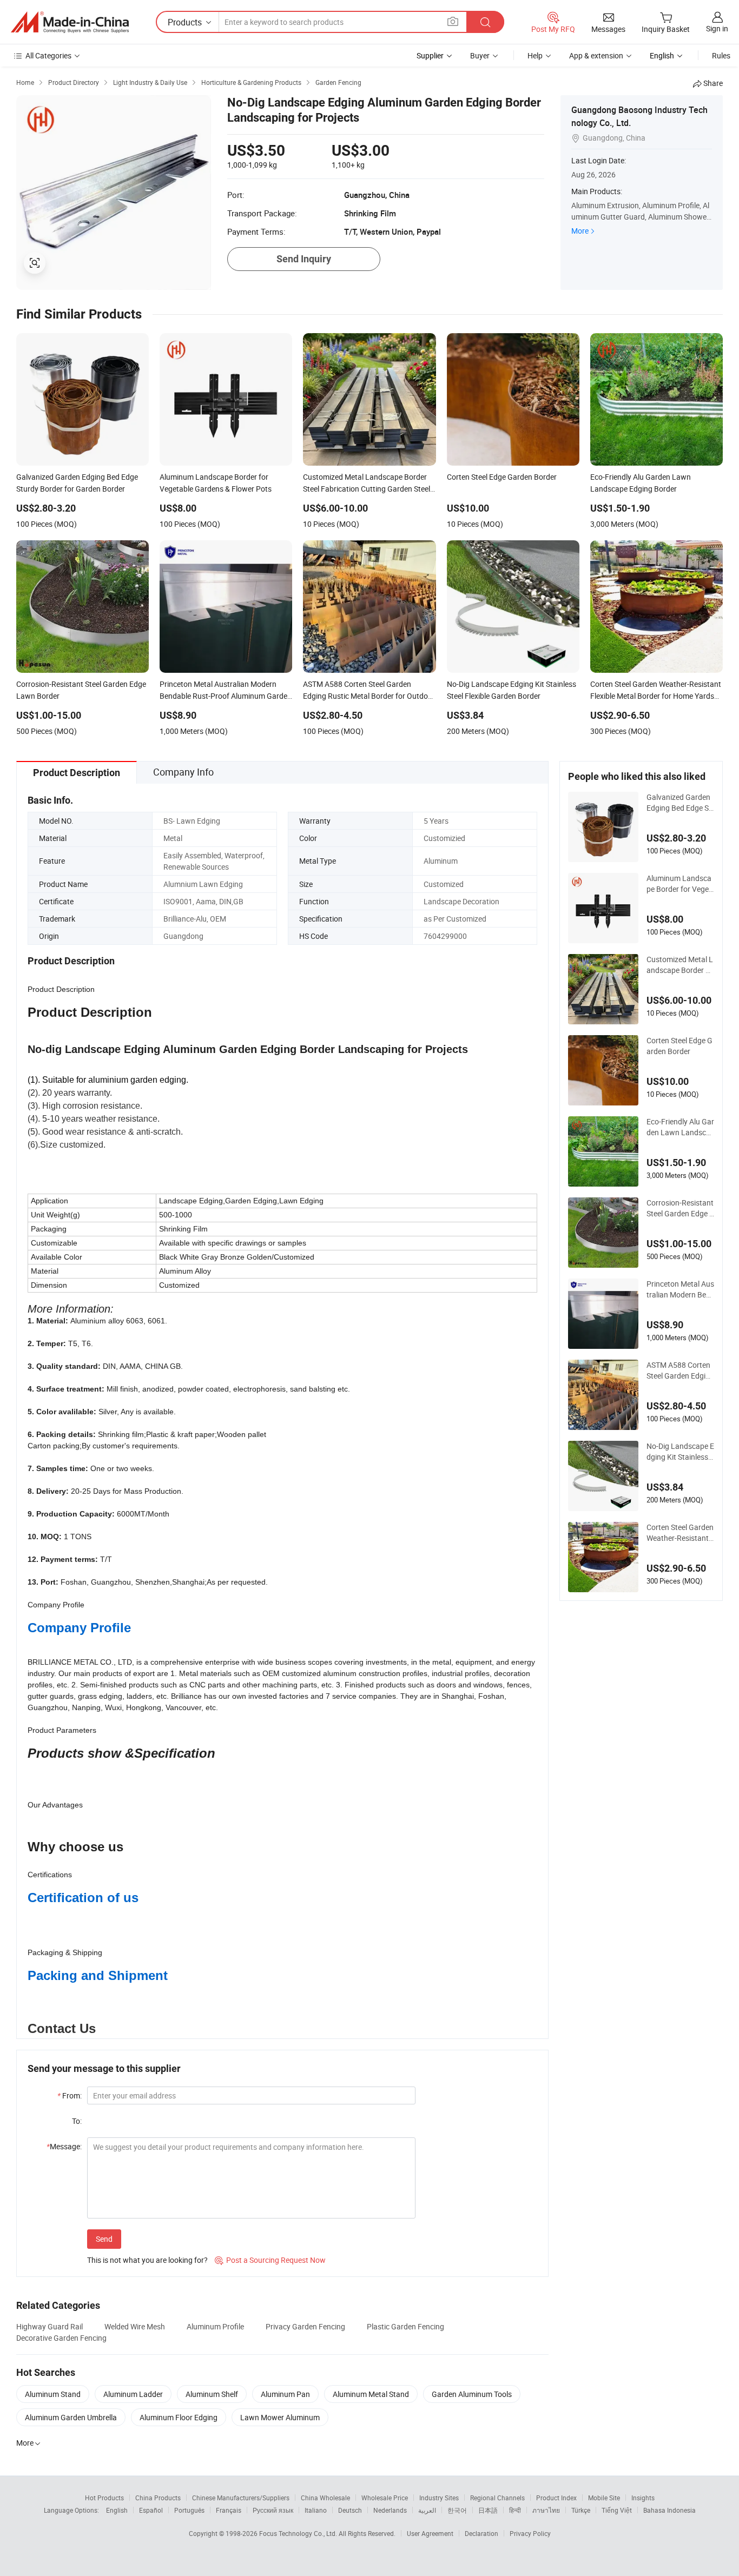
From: (70, 2095)
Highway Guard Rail (50, 2326)
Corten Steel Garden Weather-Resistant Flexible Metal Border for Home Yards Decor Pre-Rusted (680, 1533)
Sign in (717, 28)
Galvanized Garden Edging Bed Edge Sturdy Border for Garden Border (679, 803)
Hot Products (104, 2498)
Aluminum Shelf (212, 2394)
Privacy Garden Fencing (305, 2326)
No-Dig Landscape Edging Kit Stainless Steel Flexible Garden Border (680, 1452)
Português (189, 2510)
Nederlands (390, 2510)
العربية (427, 2510)
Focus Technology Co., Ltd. (299, 2533)
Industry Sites (439, 2498)
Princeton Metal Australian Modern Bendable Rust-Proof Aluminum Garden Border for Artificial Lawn (680, 1289)
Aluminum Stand (53, 2394)
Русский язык (273, 2510)
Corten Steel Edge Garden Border (679, 1046)
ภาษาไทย (546, 2510)
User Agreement (430, 2533)
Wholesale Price (385, 2498)
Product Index (556, 2498)
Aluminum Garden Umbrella (71, 2417)
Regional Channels (497, 2498)
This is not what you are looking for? (147, 2260)
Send (104, 2239)
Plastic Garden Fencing (405, 2326)
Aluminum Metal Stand (371, 2394)
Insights (643, 2498)
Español (151, 2510)
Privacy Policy (530, 2533)
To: (77, 2121)
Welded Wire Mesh (135, 2326)
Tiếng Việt (617, 2510)
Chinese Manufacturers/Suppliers (241, 2498)
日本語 (488, 2510)
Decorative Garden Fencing (61, 2338)
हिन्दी (515, 2510)
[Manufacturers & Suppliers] (70, 22)
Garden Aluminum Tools (472, 2394)
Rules (721, 55)
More (580, 231)
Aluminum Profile (215, 2326)
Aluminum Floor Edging (179, 2417)
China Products (158, 2498)
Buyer (480, 55)
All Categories (48, 55)
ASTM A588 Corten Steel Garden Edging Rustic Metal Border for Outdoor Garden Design (680, 1370)
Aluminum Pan (285, 2394)
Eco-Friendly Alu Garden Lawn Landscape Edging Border (680, 1127)
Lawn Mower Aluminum (280, 2417)
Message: (64, 2146)
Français (229, 2510)
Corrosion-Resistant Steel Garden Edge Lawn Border (680, 1208)
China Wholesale (325, 2498)
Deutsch (350, 2510)
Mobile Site (604, 2498)
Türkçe (581, 2510)
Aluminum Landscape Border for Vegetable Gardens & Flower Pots (679, 884)
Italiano (316, 2510)
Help (535, 55)
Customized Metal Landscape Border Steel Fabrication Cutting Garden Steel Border (680, 965)
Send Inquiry (304, 259)
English (117, 2510)
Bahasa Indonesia (669, 2510)
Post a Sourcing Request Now (270, 2260)
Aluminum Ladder (133, 2394)
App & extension (596, 55)
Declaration (481, 2533)
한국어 (457, 2510)
